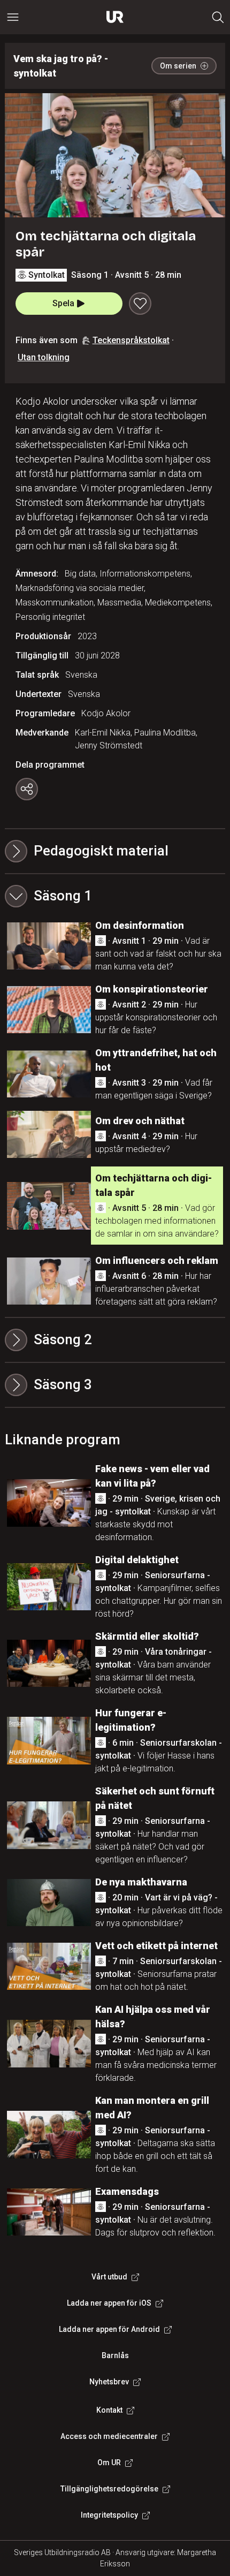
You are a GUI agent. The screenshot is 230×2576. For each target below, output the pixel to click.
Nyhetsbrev (109, 2382)
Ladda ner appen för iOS (109, 2303)
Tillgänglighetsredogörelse (109, 2489)
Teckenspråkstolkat (131, 340)
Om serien (178, 66)
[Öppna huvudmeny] (13, 17)
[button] (115, 896)
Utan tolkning (44, 357)
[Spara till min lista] (140, 304)
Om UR (109, 2463)
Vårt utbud (109, 2277)
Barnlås (115, 2355)
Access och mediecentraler (109, 2436)
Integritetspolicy (109, 2515)
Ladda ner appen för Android (109, 2329)
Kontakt (109, 2410)
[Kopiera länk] (27, 789)
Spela (63, 303)
